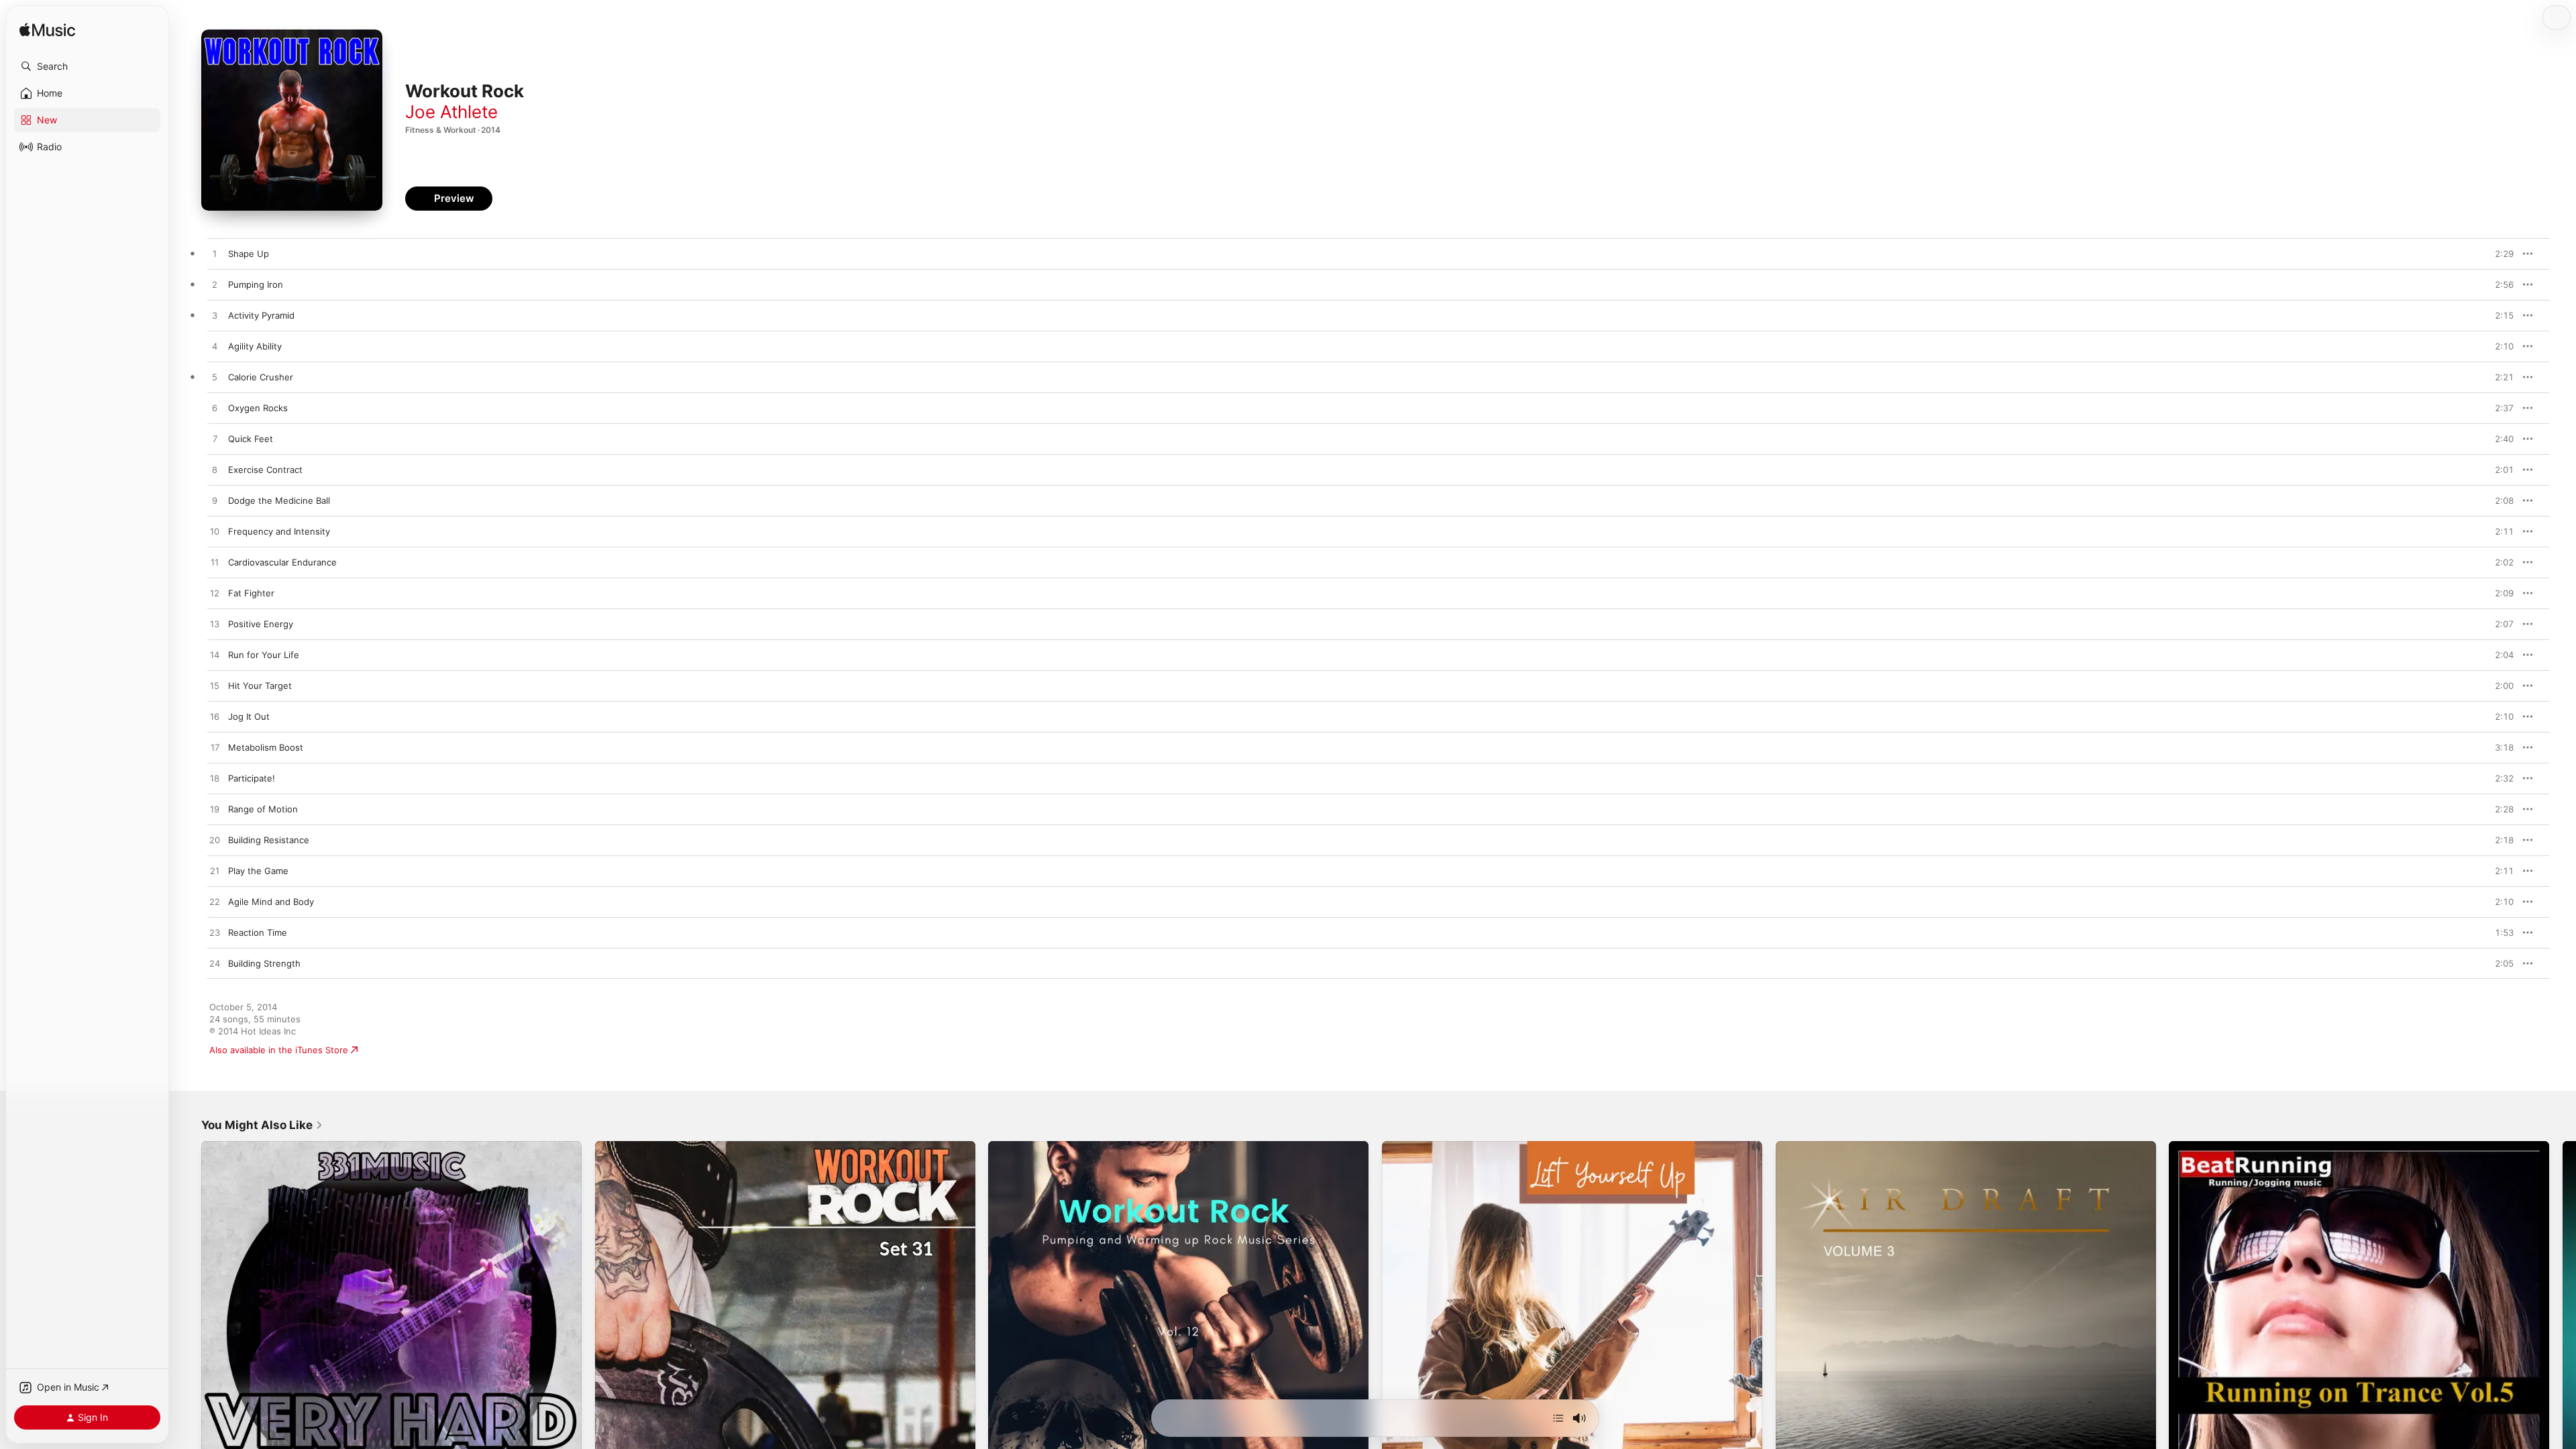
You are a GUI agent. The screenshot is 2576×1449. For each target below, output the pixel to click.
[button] (87, 66)
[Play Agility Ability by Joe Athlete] (215, 347)
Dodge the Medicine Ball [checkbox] (279, 500)
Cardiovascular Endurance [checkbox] (282, 562)
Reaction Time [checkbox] (258, 932)
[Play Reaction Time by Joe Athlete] (215, 933)
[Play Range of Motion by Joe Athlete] (215, 810)
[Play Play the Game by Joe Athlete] (215, 871)
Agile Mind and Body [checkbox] (271, 902)
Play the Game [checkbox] (258, 871)
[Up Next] (1558, 1418)
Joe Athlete (451, 112)
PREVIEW (2499, 254)
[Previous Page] (188, 1331)
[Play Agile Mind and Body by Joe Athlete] (215, 902)
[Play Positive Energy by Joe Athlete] (215, 625)
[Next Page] (2563, 1331)
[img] (47, 31)
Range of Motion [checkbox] (263, 809)
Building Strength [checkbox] (264, 963)
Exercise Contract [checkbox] (265, 470)
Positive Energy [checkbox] (261, 624)
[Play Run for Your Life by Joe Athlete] (215, 655)
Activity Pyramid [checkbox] (261, 315)
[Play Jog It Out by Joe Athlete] (215, 717)
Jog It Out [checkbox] (249, 716)
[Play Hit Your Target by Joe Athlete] (215, 686)
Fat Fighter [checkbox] (251, 593)
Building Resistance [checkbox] (269, 840)
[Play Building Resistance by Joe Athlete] (215, 841)
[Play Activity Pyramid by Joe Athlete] (215, 316)
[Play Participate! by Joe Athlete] (215, 779)
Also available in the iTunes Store (279, 1050)
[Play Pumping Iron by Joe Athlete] (215, 285)
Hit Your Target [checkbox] (260, 686)
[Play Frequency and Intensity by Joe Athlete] (215, 532)
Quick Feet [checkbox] (251, 439)
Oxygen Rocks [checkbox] (258, 408)
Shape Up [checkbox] (249, 254)
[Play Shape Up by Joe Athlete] (215, 254)
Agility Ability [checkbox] (255, 346)
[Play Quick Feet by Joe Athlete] (215, 439)
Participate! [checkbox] (252, 778)
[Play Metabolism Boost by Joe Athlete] (215, 748)
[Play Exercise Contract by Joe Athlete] (215, 470)
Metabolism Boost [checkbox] (266, 747)
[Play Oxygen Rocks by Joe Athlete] (215, 409)
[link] (262, 1125)
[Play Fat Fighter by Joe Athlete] (215, 594)
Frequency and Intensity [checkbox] (279, 531)
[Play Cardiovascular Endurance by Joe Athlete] (215, 563)
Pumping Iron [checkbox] (256, 284)
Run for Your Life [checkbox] (264, 655)
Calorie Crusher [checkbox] (261, 377)
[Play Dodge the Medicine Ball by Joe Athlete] (215, 501)
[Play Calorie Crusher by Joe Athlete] (215, 378)
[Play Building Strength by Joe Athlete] (215, 964)
